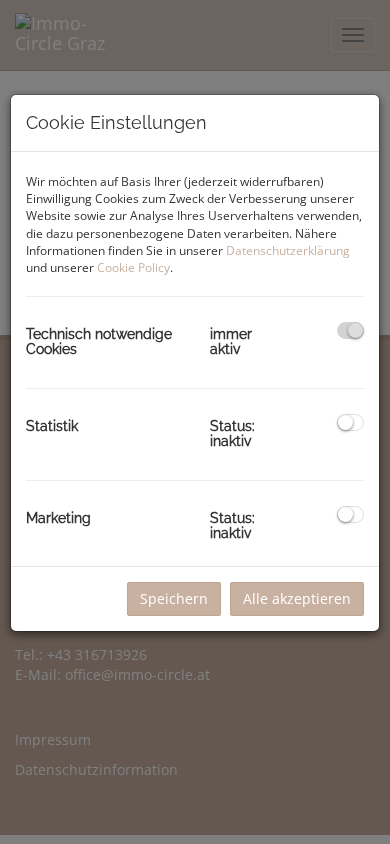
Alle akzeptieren (297, 598)
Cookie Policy (133, 267)
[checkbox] (350, 330)
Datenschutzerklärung (288, 250)
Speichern (174, 598)
